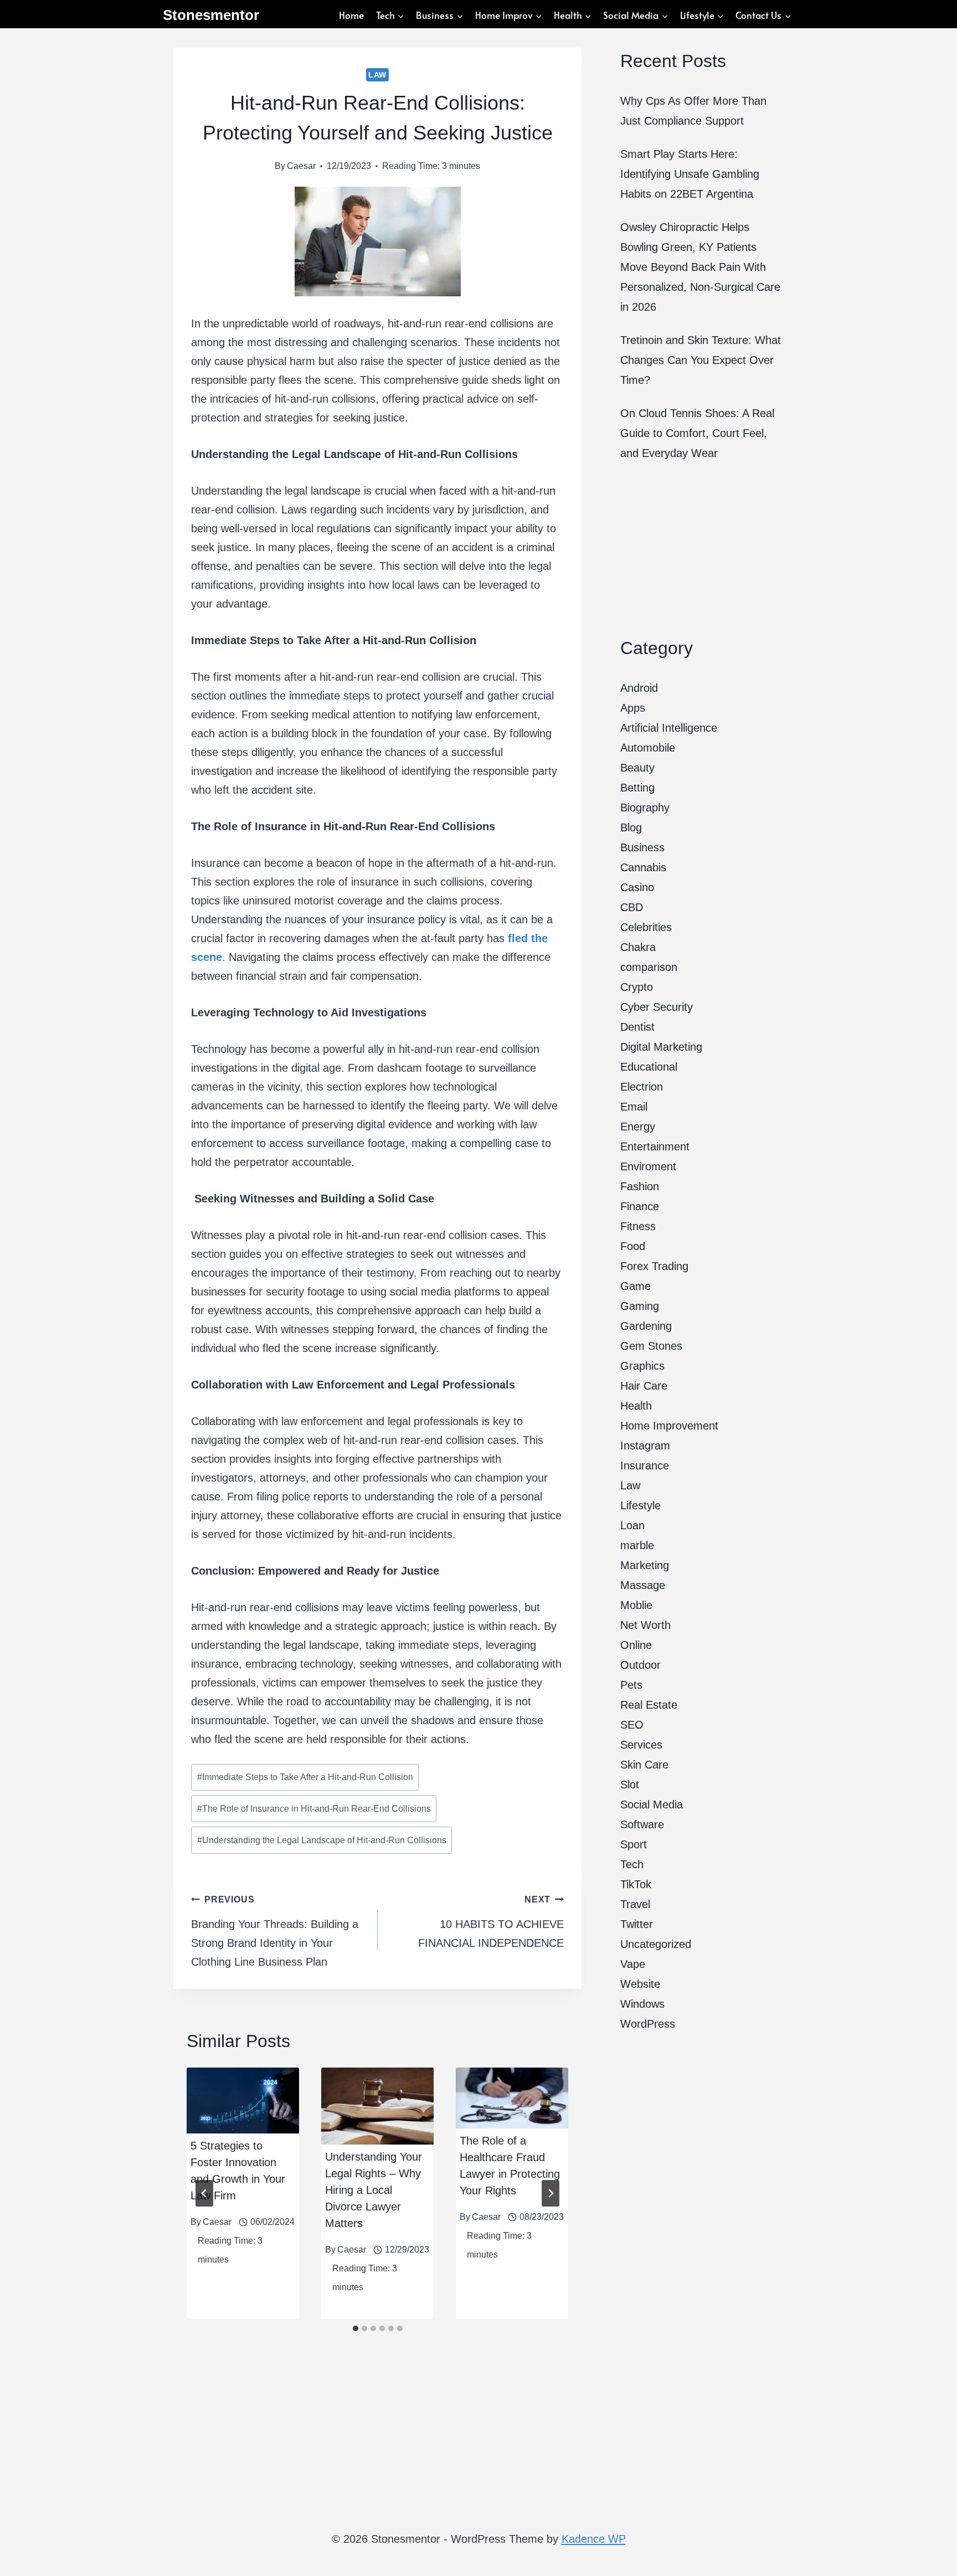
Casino (637, 887)
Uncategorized (656, 1944)
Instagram (645, 1446)
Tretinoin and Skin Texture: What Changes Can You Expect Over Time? (701, 360)
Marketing (645, 1565)
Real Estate (649, 1705)
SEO (632, 1725)
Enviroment (648, 1166)
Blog (631, 827)
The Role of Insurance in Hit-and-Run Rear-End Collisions (314, 1809)
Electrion (642, 1087)
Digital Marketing (661, 1047)
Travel (635, 1904)
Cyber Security (657, 1007)
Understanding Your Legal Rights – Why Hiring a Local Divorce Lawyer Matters (374, 2190)
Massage (643, 1585)
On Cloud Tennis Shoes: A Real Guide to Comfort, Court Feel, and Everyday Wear (697, 433)
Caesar (301, 166)
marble (637, 1545)
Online (636, 1645)
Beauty (637, 768)
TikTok (636, 1884)
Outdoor (640, 1665)
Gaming (640, 1306)
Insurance (645, 1466)
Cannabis (643, 867)
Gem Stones (651, 1346)
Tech (632, 1864)
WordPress (648, 2024)
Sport (634, 1844)
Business (642, 847)
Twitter (637, 1924)
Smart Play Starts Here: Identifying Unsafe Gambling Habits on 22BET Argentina (690, 174)
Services (641, 1745)
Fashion (640, 1186)
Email (634, 1107)
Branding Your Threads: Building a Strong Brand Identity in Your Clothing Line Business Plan (275, 1931)
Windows (642, 2004)
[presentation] (243, 2101)
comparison (649, 967)
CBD (632, 907)
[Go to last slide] (204, 2193)
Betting (637, 788)
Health (636, 1406)
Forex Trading (654, 1266)
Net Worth (645, 1625)
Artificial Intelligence (669, 728)
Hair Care (644, 1386)
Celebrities (646, 927)
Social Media (652, 1804)
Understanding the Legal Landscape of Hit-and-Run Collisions (322, 1840)
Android (639, 688)
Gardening (646, 1326)
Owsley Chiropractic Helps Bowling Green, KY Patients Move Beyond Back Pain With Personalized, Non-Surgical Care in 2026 (700, 267)
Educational (649, 1067)
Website (640, 1984)
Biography (645, 808)
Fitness (638, 1226)
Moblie (636, 1605)
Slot (630, 1785)
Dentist (637, 1027)
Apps (633, 708)
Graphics (642, 1366)
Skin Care (644, 1765)
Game (636, 1286)
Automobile (648, 748)
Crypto (637, 987)
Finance (640, 1206)
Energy (638, 1127)
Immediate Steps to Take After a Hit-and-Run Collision (305, 1777)
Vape (633, 1964)
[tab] (356, 2328)
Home (351, 15)
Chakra (638, 947)
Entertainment (655, 1146)
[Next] (550, 2193)
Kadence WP (594, 2539)
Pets (631, 1685)
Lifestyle (640, 1505)
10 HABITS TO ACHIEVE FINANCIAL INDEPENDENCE (491, 1922)
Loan (632, 1525)
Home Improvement (669, 1426)
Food (633, 1246)
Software (642, 1824)
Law (377, 75)
